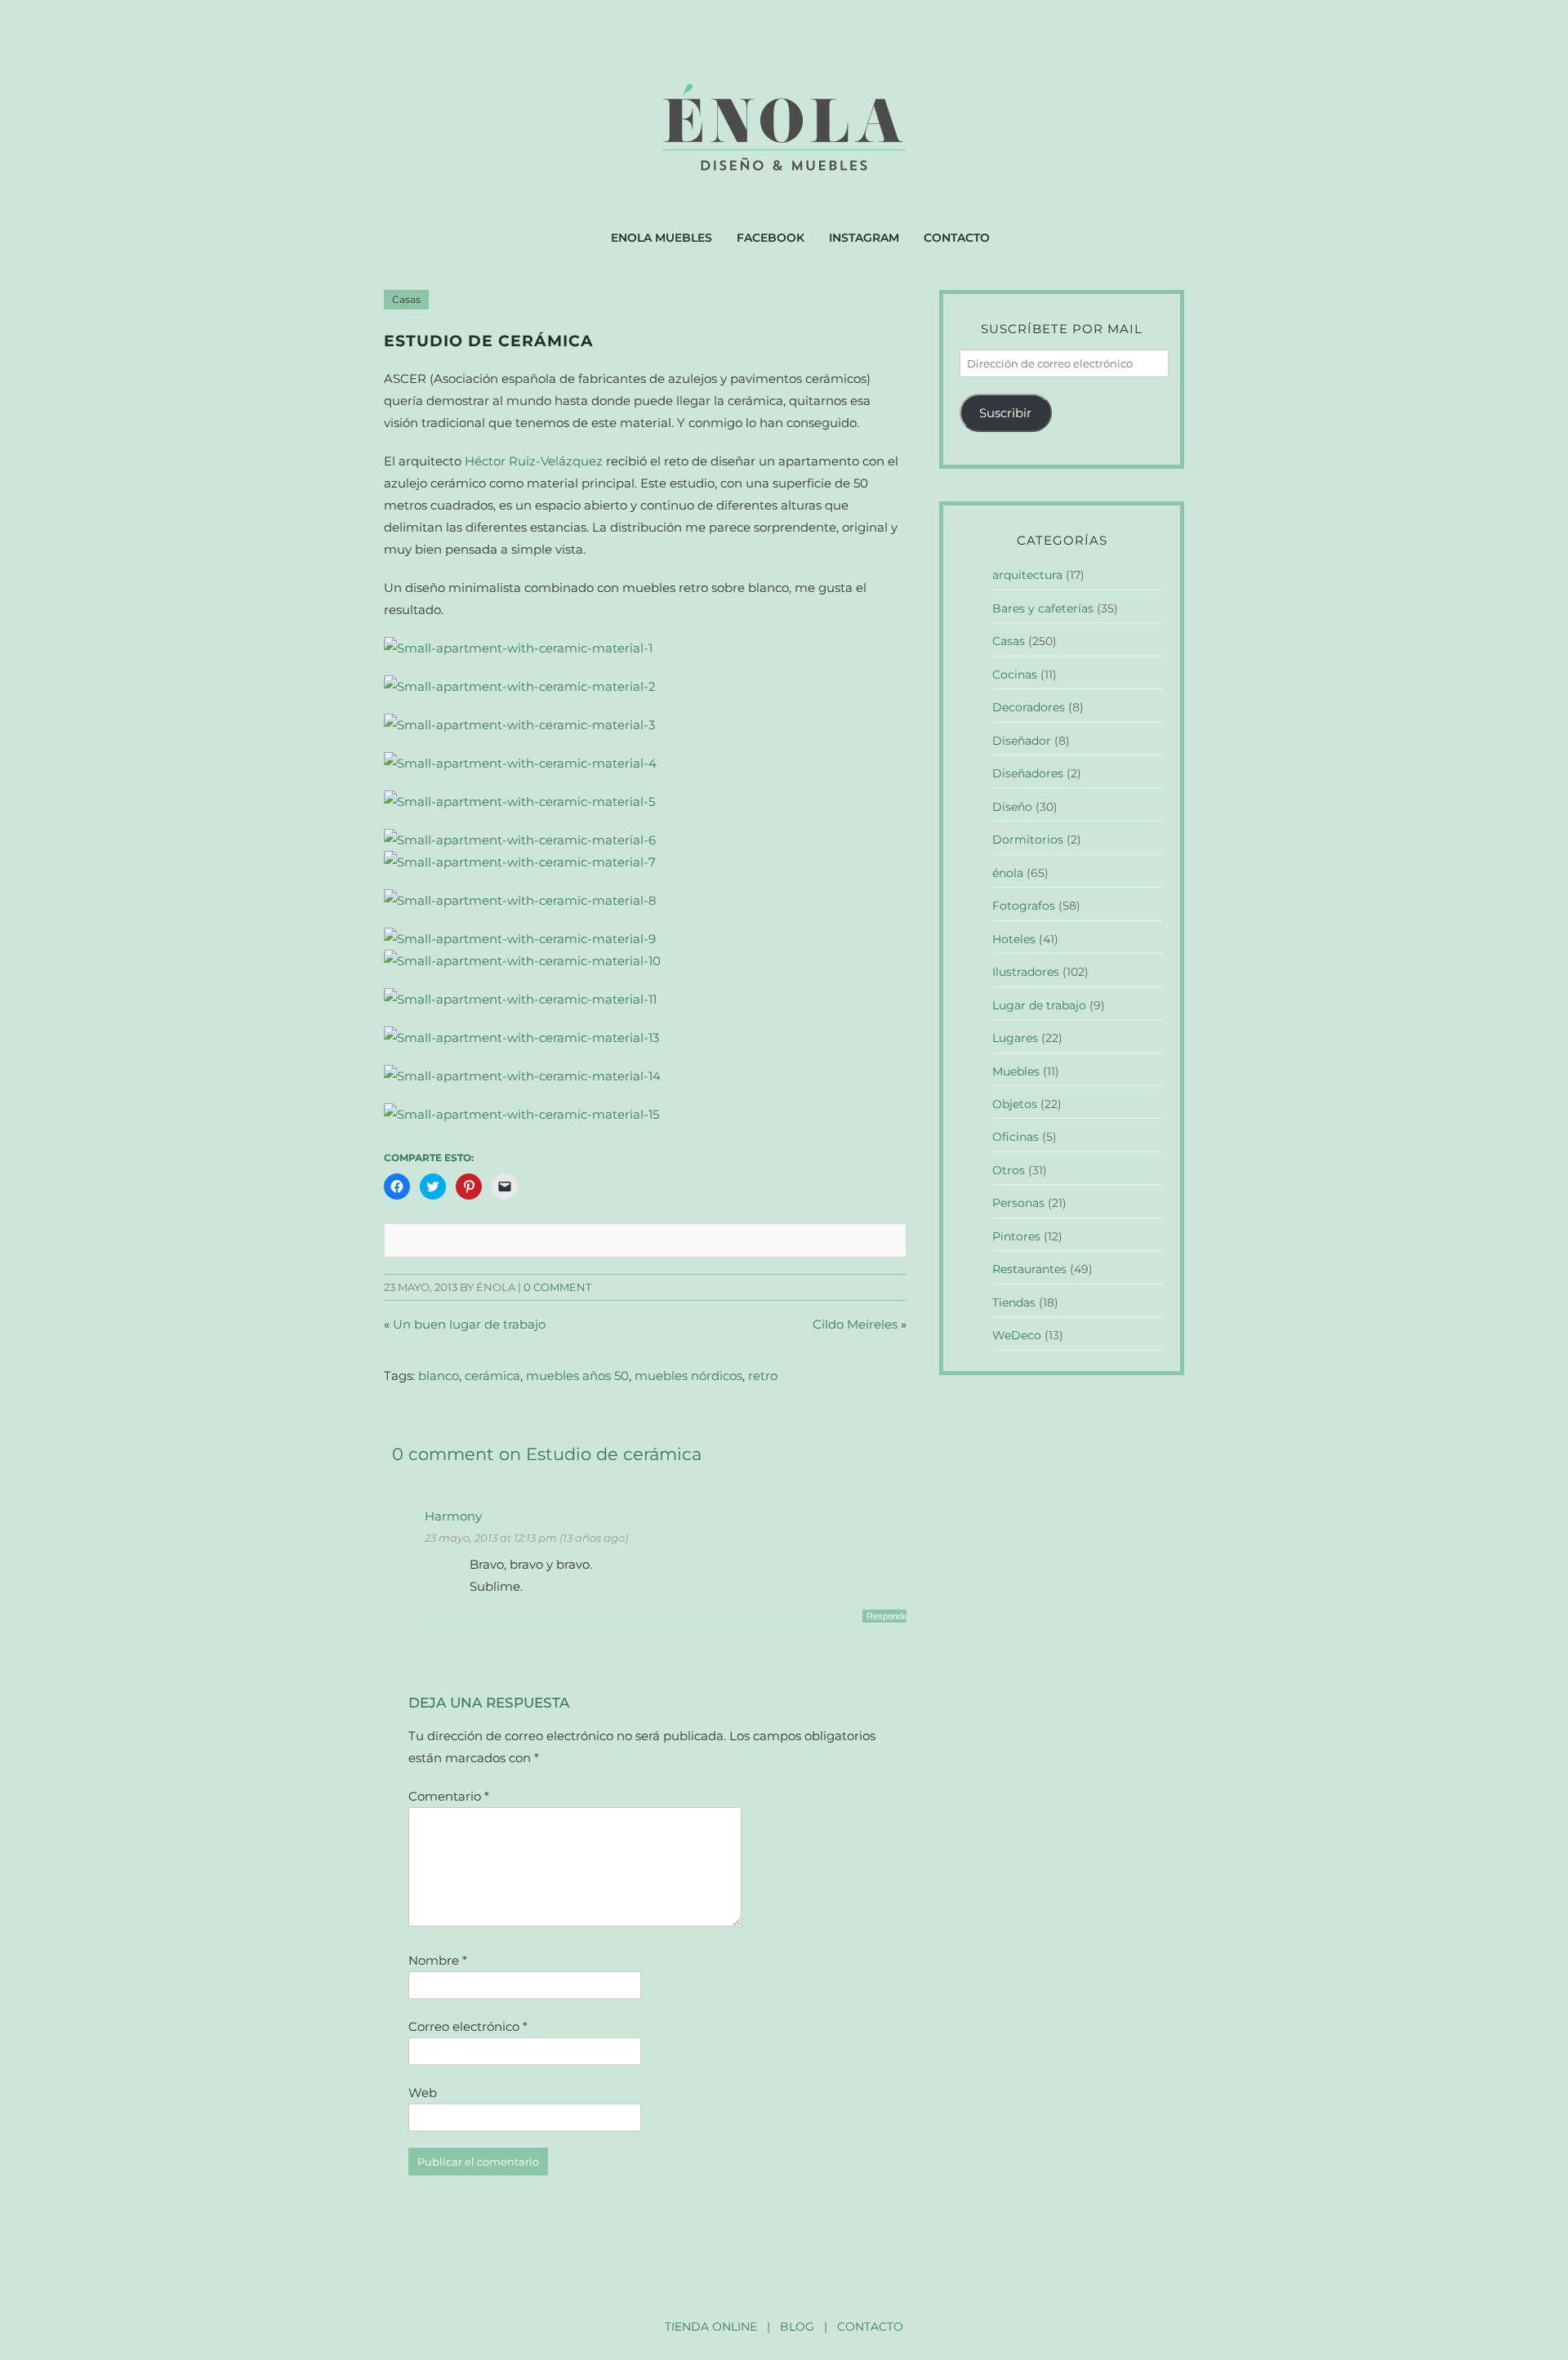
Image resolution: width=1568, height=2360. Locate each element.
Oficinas (1016, 1137)
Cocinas (1015, 675)
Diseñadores (1028, 773)
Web (423, 2093)
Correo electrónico (468, 2026)
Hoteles (1014, 939)
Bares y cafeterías (1043, 608)
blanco (439, 1376)
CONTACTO (870, 2327)
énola (1008, 873)
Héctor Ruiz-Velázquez (535, 461)
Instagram (864, 238)
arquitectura (1027, 575)
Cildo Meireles (855, 1324)
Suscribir (1005, 413)
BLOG (797, 2327)
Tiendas (1014, 1302)
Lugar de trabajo (1039, 1005)
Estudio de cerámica (489, 341)
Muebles (1016, 1071)
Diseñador (1022, 741)
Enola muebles (661, 238)
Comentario (449, 1796)
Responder (889, 1616)
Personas (1018, 1203)
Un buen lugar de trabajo (469, 1324)
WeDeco (1017, 1335)
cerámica (492, 1376)
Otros (1009, 1170)
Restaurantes (1029, 1269)
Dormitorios (1028, 839)
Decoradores (1029, 707)
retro (763, 1376)
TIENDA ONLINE (711, 2327)
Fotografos (1024, 906)
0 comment (557, 1287)
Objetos (1015, 1104)
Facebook (771, 238)
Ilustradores (1026, 972)
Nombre (438, 1960)
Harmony (453, 1516)
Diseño (1012, 807)
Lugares (1015, 1038)
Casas (406, 300)
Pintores (1016, 1236)
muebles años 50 (577, 1376)
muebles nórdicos (688, 1376)
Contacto (957, 238)
